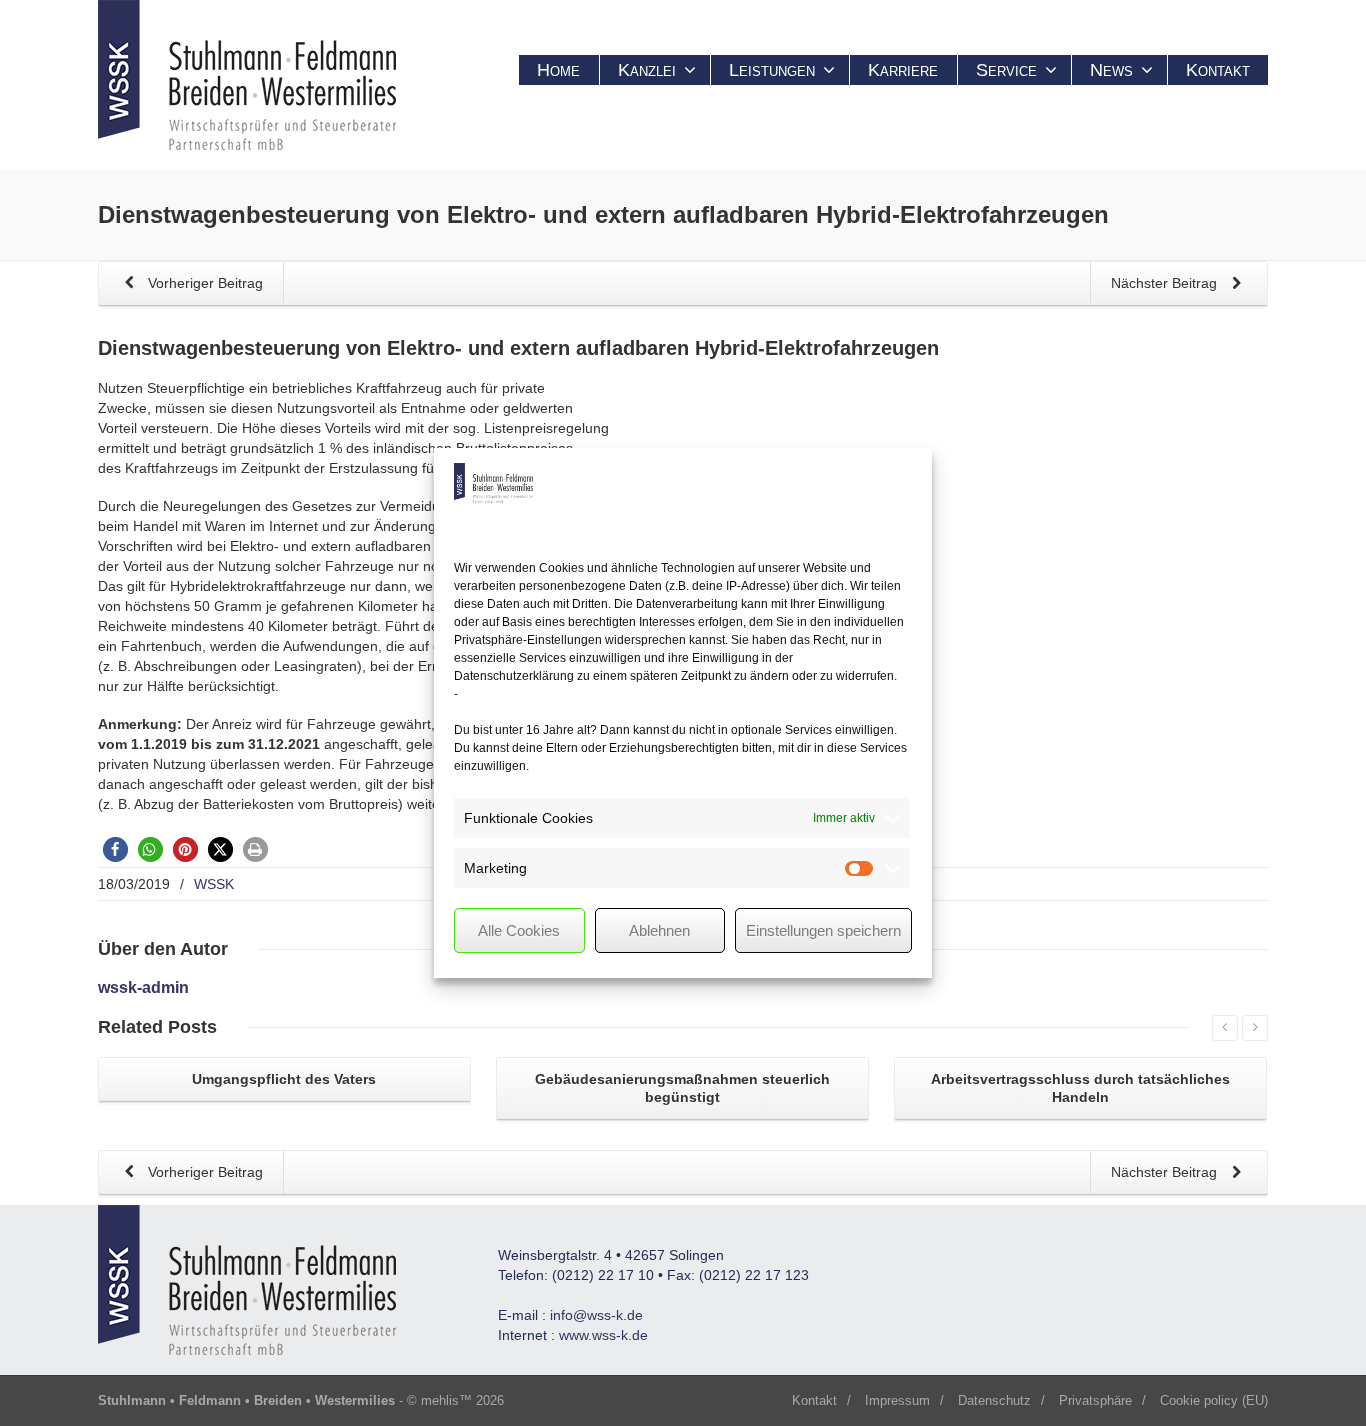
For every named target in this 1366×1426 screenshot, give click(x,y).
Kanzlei (647, 70)
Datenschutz (994, 1400)
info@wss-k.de (596, 1315)
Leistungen (772, 70)
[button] (115, 849)
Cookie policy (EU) (1214, 1400)
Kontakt (1218, 70)
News (1111, 70)
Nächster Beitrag (1166, 283)
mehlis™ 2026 (462, 1400)
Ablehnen (659, 930)
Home (558, 70)
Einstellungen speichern (823, 930)
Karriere (903, 70)
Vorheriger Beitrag (203, 283)
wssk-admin (143, 987)
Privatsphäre (1095, 1400)
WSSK (214, 884)
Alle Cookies (519, 930)
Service (1006, 70)
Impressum (897, 1400)
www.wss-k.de (603, 1335)
